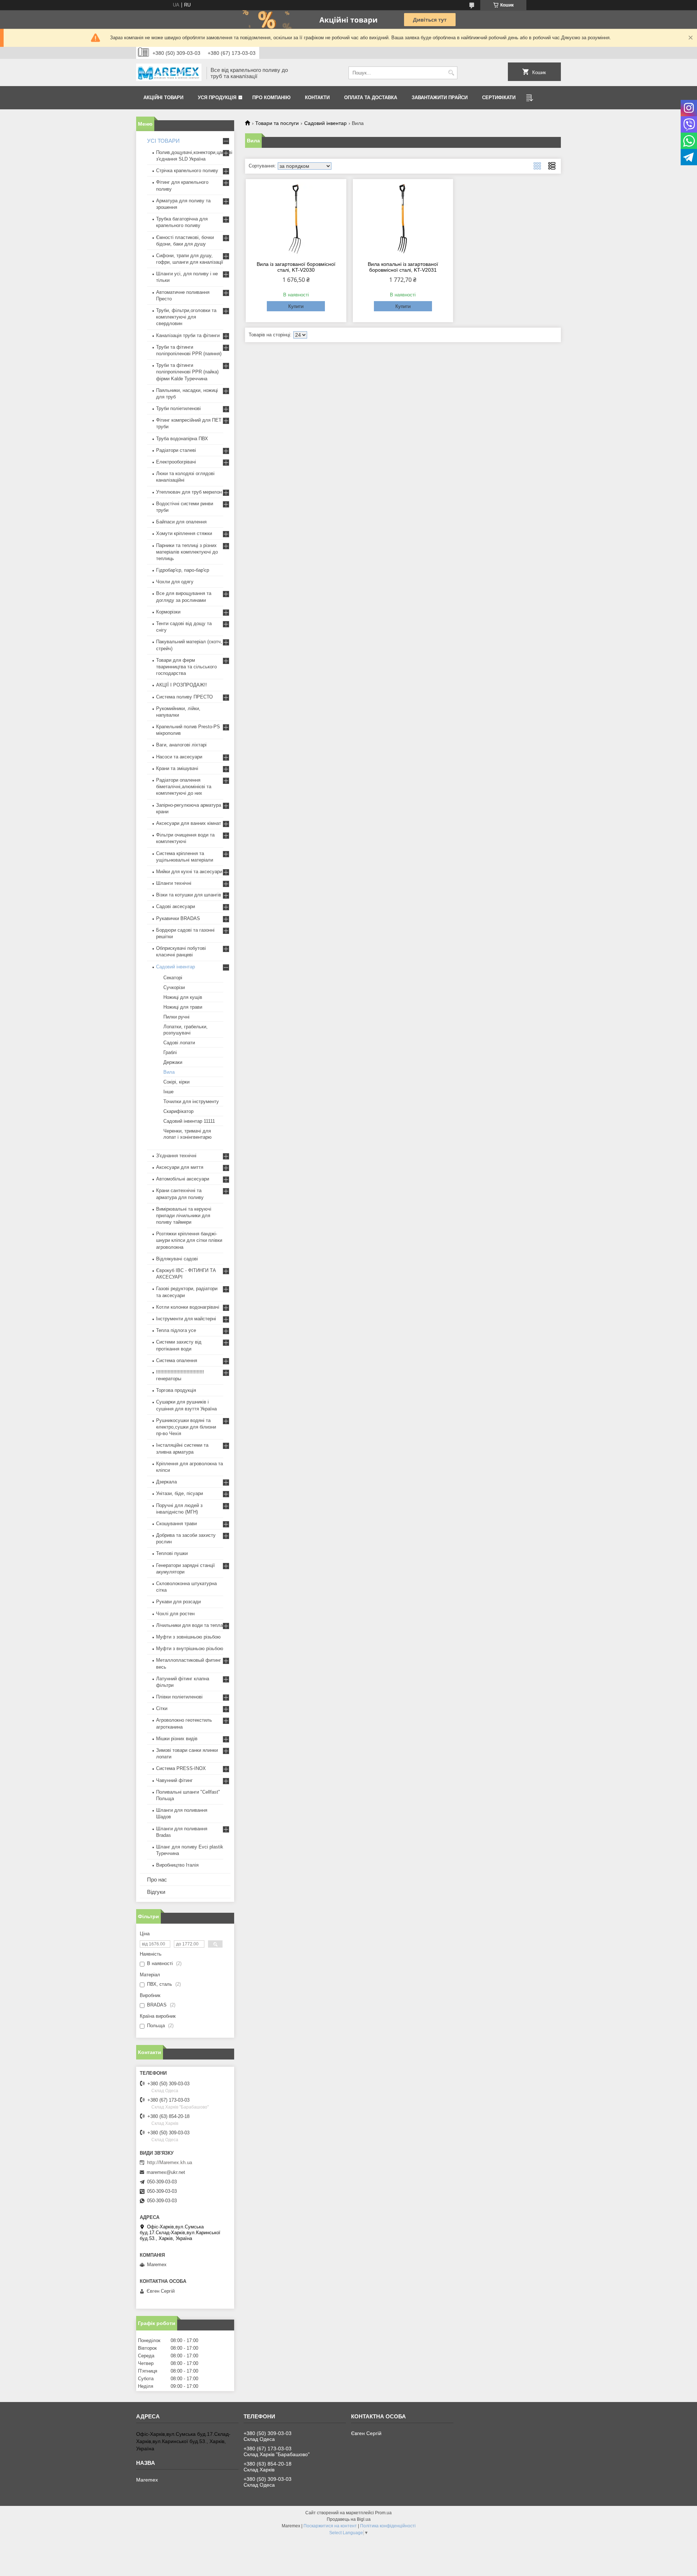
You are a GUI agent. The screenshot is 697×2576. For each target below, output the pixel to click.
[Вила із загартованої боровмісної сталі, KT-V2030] (296, 219)
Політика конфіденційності (388, 2526)
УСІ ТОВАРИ (163, 141)
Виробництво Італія (177, 1865)
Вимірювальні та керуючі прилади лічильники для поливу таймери (184, 1216)
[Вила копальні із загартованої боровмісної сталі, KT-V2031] (403, 219)
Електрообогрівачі (176, 462)
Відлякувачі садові (177, 1259)
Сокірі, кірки (176, 1082)
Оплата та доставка (371, 98)
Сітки (162, 1708)
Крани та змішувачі (177, 768)
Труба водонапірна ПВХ (182, 439)
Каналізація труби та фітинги (188, 335)
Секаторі (173, 978)
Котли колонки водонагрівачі (188, 1307)
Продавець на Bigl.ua (349, 2519)
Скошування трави (176, 1524)
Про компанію (271, 98)
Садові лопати (179, 1043)
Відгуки (156, 1892)
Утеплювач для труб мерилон (189, 492)
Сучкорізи (174, 987)
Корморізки (168, 612)
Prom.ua (383, 2513)
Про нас (157, 1880)
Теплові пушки (172, 1553)
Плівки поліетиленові (179, 1697)
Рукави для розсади (178, 1602)
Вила (169, 1072)
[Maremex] (169, 73)
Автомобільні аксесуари (183, 1179)
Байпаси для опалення (181, 522)
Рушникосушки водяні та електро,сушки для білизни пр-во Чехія (186, 1427)
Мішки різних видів (177, 1739)
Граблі (170, 1052)
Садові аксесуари (176, 906)
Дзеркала (166, 1482)
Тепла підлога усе (176, 1330)
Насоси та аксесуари (179, 757)
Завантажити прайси (440, 98)
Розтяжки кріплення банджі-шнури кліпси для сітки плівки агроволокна (189, 1240)
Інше (168, 1092)
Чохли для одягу (175, 582)
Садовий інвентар (325, 123)
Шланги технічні (174, 883)
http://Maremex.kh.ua (170, 2162)
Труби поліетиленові (178, 408)
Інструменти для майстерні (186, 1319)
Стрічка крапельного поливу (187, 171)
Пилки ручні (176, 1017)
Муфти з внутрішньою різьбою (190, 1649)
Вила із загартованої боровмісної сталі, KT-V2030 (296, 267)
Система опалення (177, 1360)
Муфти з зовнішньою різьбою (188, 1637)
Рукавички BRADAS (178, 918)
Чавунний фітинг (174, 1780)
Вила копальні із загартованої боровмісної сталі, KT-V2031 (403, 267)
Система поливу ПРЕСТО (184, 697)
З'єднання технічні (176, 1156)
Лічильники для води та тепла (189, 1625)
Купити (296, 306)
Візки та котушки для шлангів (189, 895)
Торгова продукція (176, 1390)
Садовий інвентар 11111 (189, 1121)
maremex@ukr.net (166, 2172)
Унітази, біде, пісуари (180, 1493)
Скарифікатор (178, 1111)
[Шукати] (451, 73)
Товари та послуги (277, 123)
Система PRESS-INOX (181, 1768)
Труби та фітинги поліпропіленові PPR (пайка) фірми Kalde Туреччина (187, 372)
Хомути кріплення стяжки (184, 533)
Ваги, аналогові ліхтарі (181, 745)
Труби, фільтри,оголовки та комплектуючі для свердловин (186, 317)
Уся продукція (217, 98)
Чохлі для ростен (175, 1614)
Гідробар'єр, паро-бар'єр (183, 570)
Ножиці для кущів (183, 997)
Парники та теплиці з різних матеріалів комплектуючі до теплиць (187, 552)
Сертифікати (499, 98)
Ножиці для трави (183, 1007)
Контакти (317, 98)
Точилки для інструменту (191, 1101)
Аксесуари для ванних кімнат (189, 823)
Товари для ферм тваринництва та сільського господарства (186, 667)
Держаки (173, 1062)
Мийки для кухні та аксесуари (189, 872)
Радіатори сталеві (176, 450)
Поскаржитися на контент (330, 2526)
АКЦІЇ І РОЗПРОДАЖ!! (182, 685)
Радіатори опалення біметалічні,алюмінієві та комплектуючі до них (184, 787)
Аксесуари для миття (180, 1167)
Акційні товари (163, 98)
